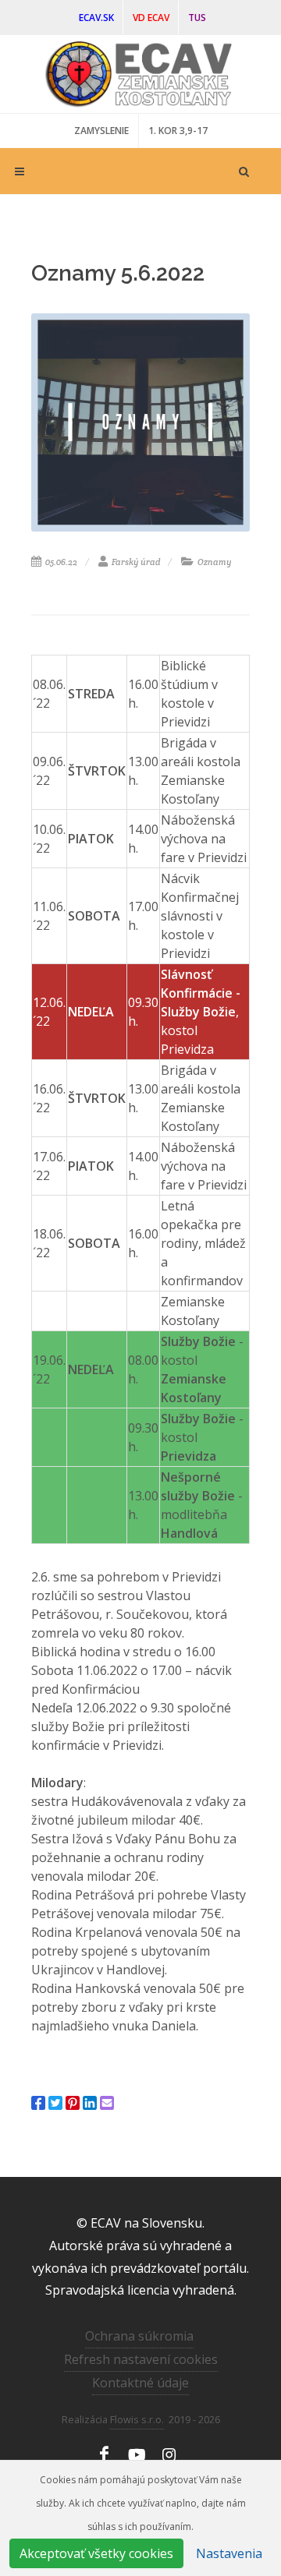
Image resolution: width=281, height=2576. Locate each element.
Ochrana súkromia (139, 2336)
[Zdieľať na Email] (107, 2103)
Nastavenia (229, 2553)
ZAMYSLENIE (101, 131)
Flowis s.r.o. (137, 2419)
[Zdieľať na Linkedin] (90, 2103)
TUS (197, 18)
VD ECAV (151, 18)
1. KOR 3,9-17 (178, 131)
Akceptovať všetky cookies (96, 2553)
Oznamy (214, 562)
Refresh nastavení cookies (141, 2359)
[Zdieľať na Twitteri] (55, 2103)
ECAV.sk (96, 18)
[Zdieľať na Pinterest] (73, 2103)
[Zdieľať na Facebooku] (38, 2103)
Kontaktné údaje (140, 2383)
